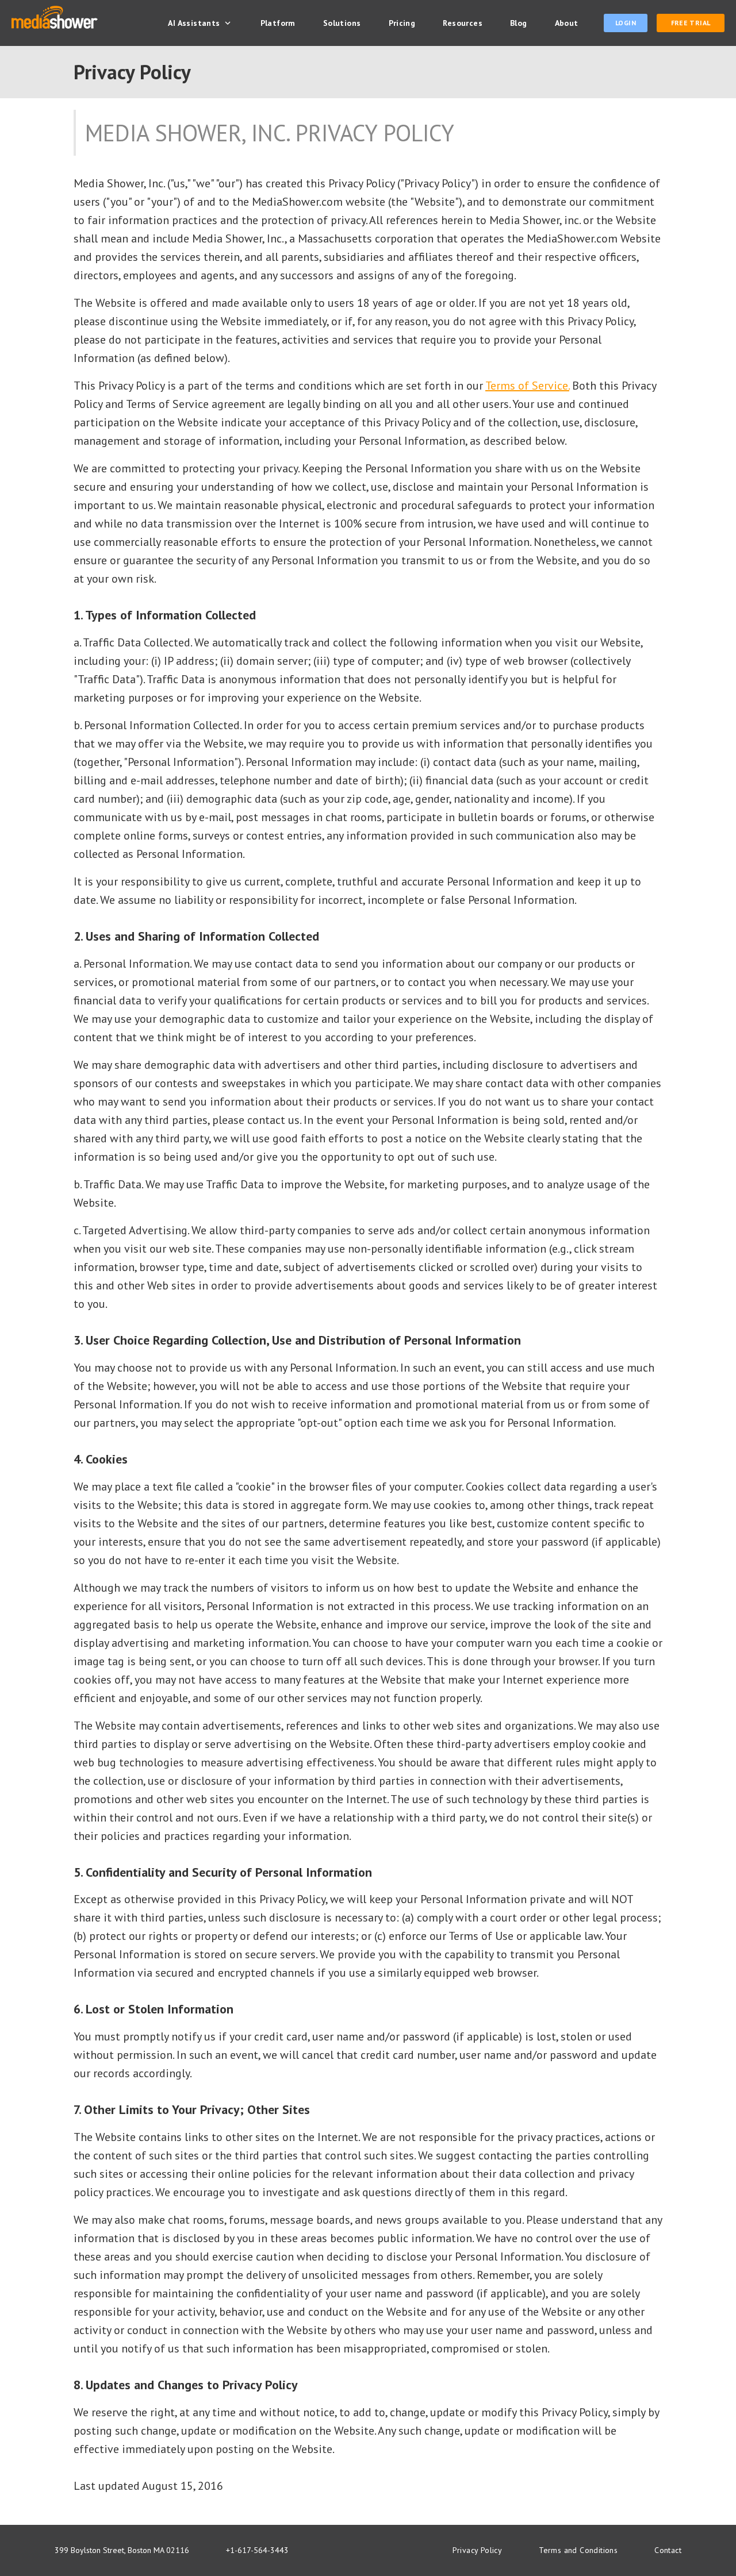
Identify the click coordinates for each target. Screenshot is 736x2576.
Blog (519, 23)
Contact (668, 2550)
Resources (463, 23)
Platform (278, 23)
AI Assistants (194, 23)
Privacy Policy (478, 2550)
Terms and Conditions (578, 2550)
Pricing (402, 23)
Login (626, 23)
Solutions (342, 23)
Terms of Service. (527, 386)
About (567, 23)
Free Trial (691, 23)
